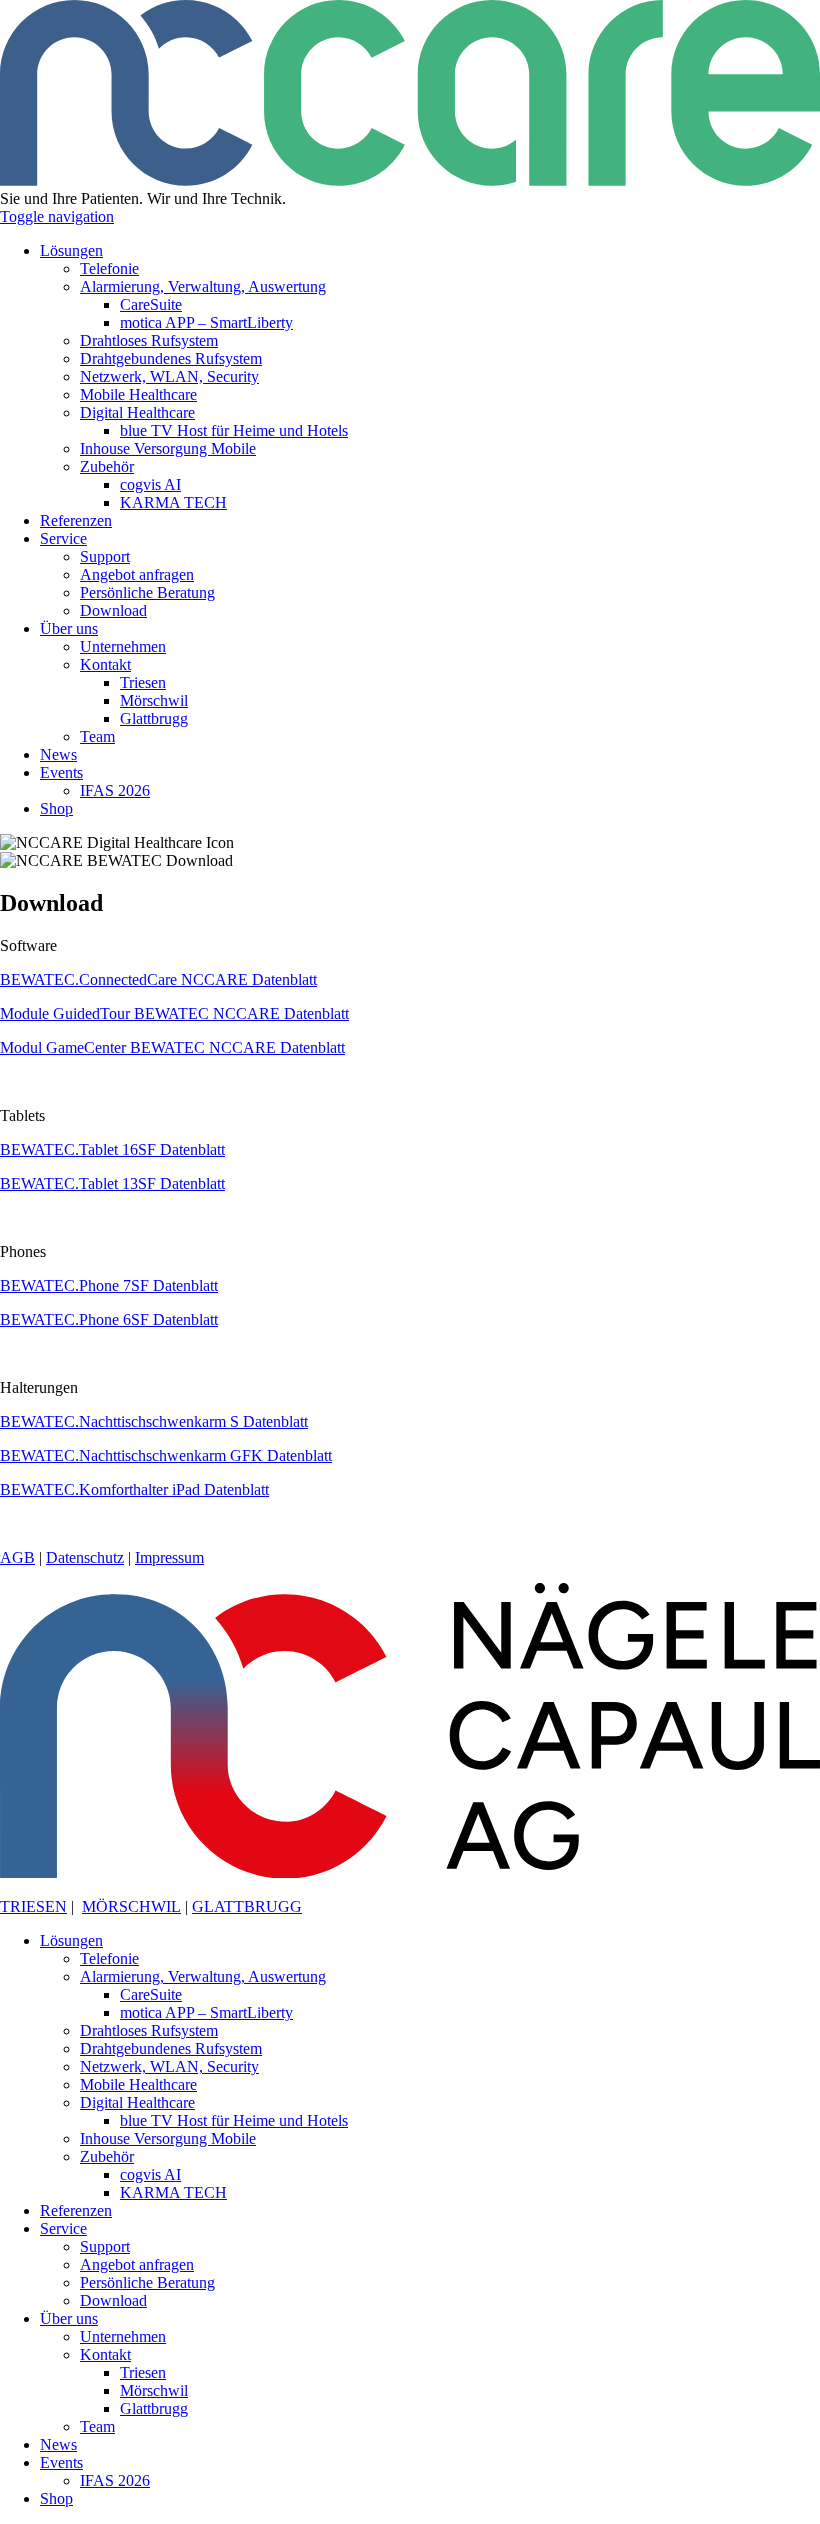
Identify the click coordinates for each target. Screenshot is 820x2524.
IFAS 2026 (115, 2480)
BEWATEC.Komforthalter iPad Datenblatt (134, 1489)
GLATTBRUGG (247, 1906)
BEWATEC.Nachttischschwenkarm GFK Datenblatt (166, 1455)
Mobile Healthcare (138, 2084)
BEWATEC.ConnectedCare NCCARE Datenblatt (158, 979)
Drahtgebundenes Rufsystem (171, 2048)
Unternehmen (123, 2336)
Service (63, 2228)
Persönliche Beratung (147, 2282)
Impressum (169, 1557)
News (58, 2444)
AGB (17, 1557)
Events (61, 2462)
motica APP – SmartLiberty (206, 2012)
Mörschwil (154, 2390)
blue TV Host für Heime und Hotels (234, 2120)
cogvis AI (150, 2174)
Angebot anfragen (137, 2264)
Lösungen (71, 1940)
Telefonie (109, 1958)
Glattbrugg (154, 2408)
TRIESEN (33, 1906)
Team (97, 2426)
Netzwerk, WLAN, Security (169, 2066)
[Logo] (410, 180)
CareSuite (151, 1994)
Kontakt (105, 2354)
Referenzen (76, 2210)
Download (113, 2300)
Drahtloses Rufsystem (149, 2030)
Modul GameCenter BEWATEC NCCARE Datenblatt (172, 1047)
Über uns (69, 2318)
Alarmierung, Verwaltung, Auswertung (203, 1976)
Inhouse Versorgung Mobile (168, 2138)
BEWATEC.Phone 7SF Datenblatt (109, 1285)
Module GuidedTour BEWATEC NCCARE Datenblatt (174, 1013)
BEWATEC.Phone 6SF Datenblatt (109, 1319)
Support (105, 2246)
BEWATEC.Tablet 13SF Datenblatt (112, 1183)
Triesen (143, 2372)
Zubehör (107, 2156)
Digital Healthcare (137, 2102)
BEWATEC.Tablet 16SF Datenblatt (112, 1149)
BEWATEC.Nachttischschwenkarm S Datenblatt (154, 1421)
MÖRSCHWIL (131, 1906)
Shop (56, 2498)
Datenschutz (85, 1557)
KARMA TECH (173, 2192)
